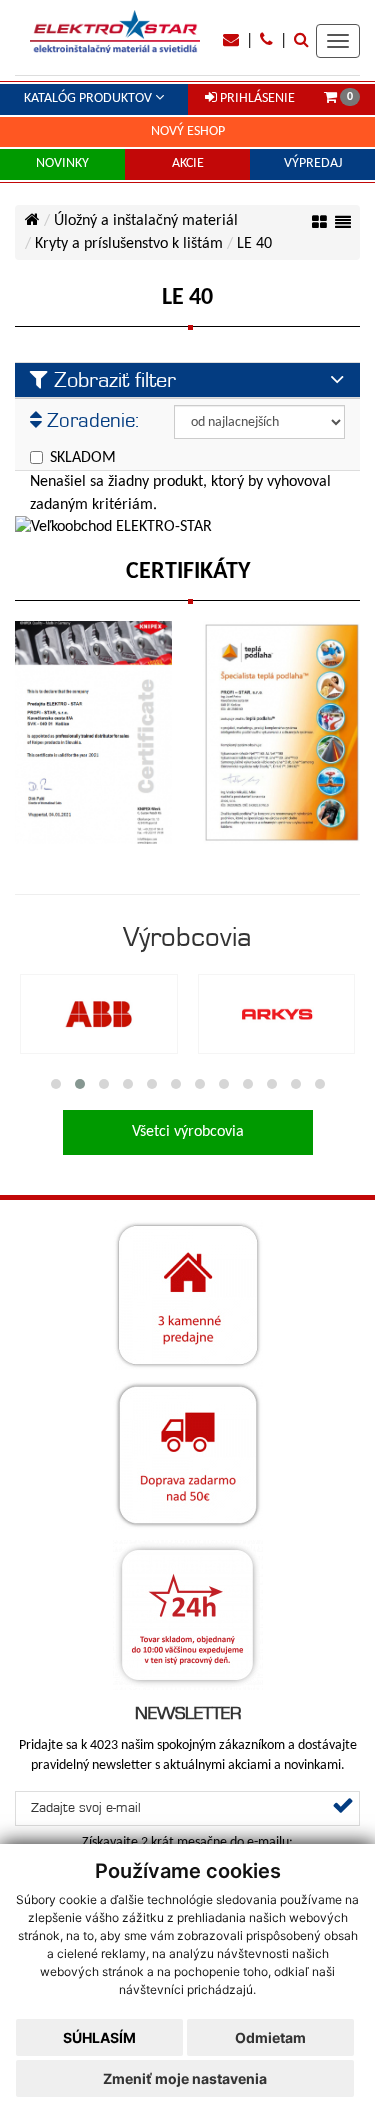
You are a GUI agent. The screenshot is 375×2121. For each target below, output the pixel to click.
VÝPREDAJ (313, 163)
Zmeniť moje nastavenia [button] (185, 2078)
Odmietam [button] (270, 2037)
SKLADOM (83, 458)
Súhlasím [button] (99, 2037)
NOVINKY (62, 163)
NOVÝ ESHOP (188, 131)
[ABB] (99, 1014)
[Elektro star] (115, 31)
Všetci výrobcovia (188, 1132)
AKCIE (188, 163)
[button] (56, 1084)
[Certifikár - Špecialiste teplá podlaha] (282, 732)
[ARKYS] (277, 1014)
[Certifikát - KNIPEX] (94, 732)
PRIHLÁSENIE (256, 98)
